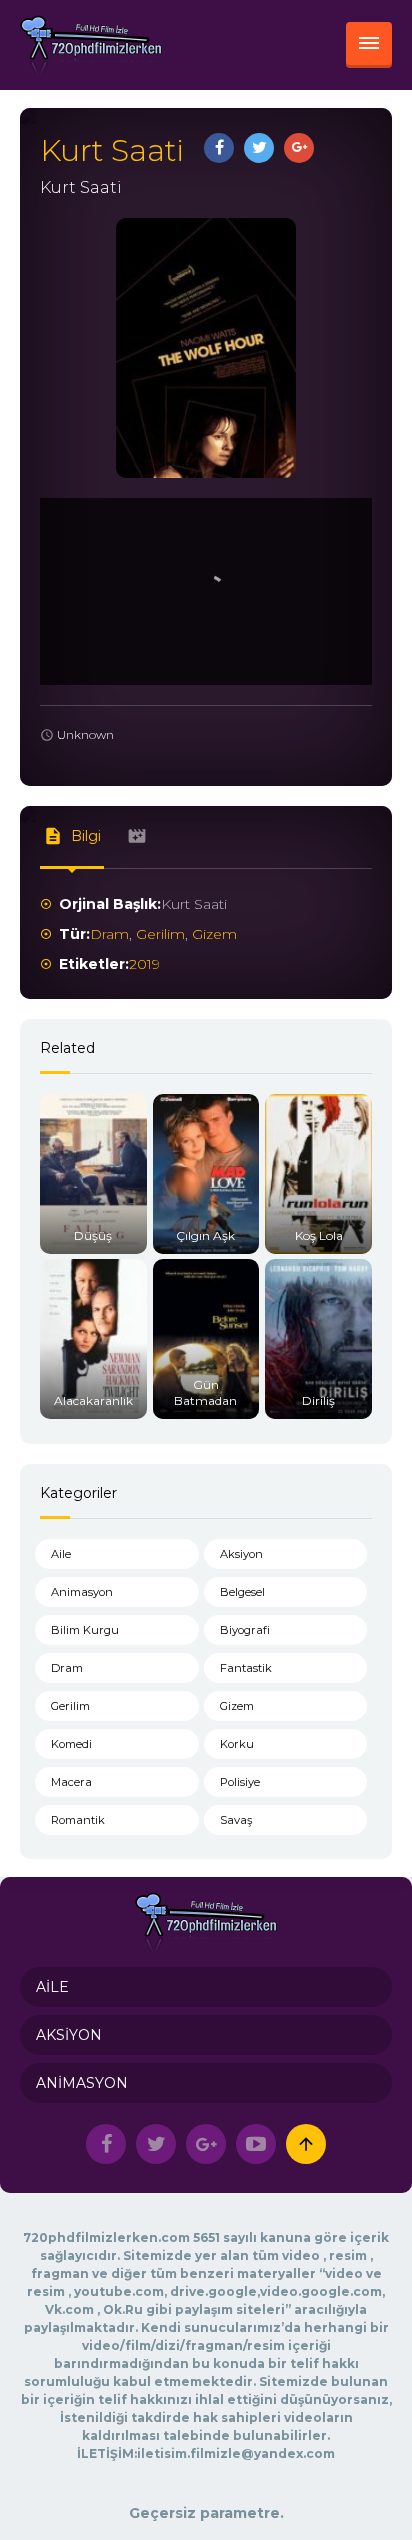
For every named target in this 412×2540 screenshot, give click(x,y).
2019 (144, 964)
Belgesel (242, 1592)
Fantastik (246, 1668)
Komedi (71, 1744)
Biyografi (245, 1630)
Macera (71, 1782)
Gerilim (160, 934)
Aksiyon (241, 1554)
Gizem (214, 934)
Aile (61, 1554)
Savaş (236, 1820)
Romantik (78, 1820)
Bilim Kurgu (85, 1630)
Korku (237, 1744)
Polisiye (240, 1782)
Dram (109, 934)
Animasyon (82, 1592)
